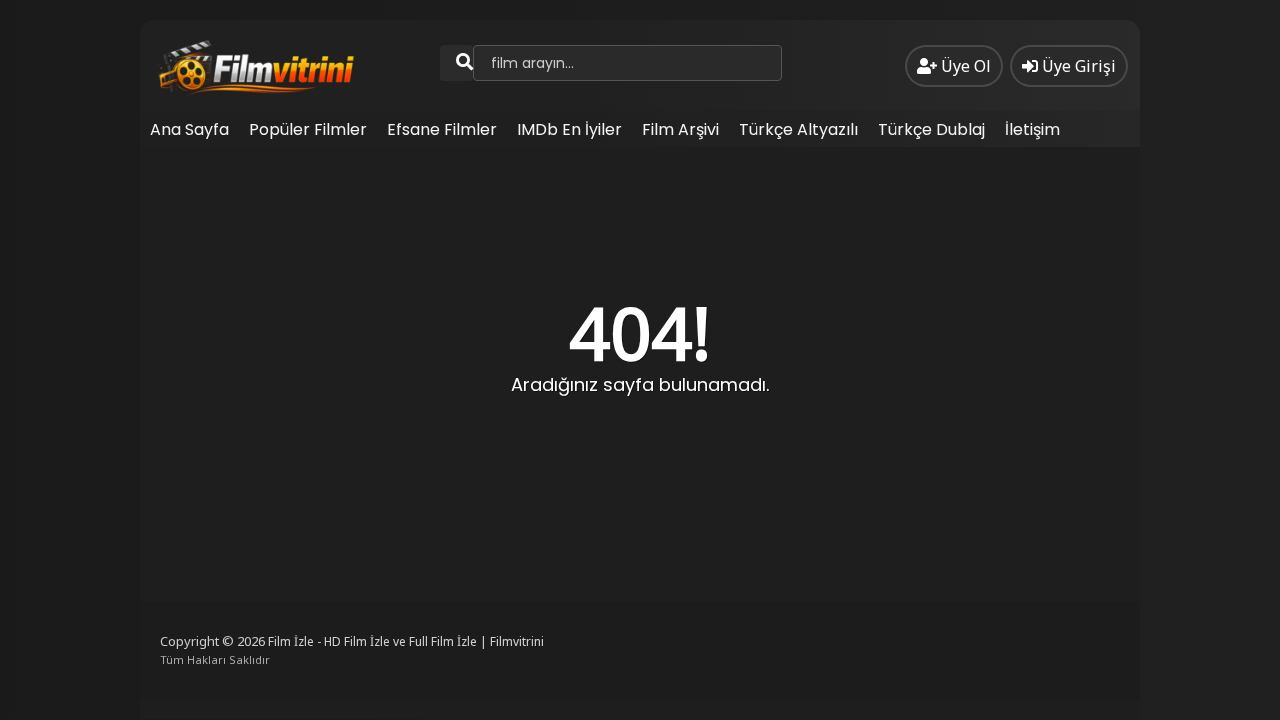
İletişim (1032, 129)
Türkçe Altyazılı (798, 129)
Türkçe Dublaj (931, 129)
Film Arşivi (680, 129)
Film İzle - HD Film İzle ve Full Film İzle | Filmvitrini (406, 641)
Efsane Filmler (442, 129)
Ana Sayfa (189, 129)
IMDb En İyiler (569, 129)
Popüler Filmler (308, 129)
